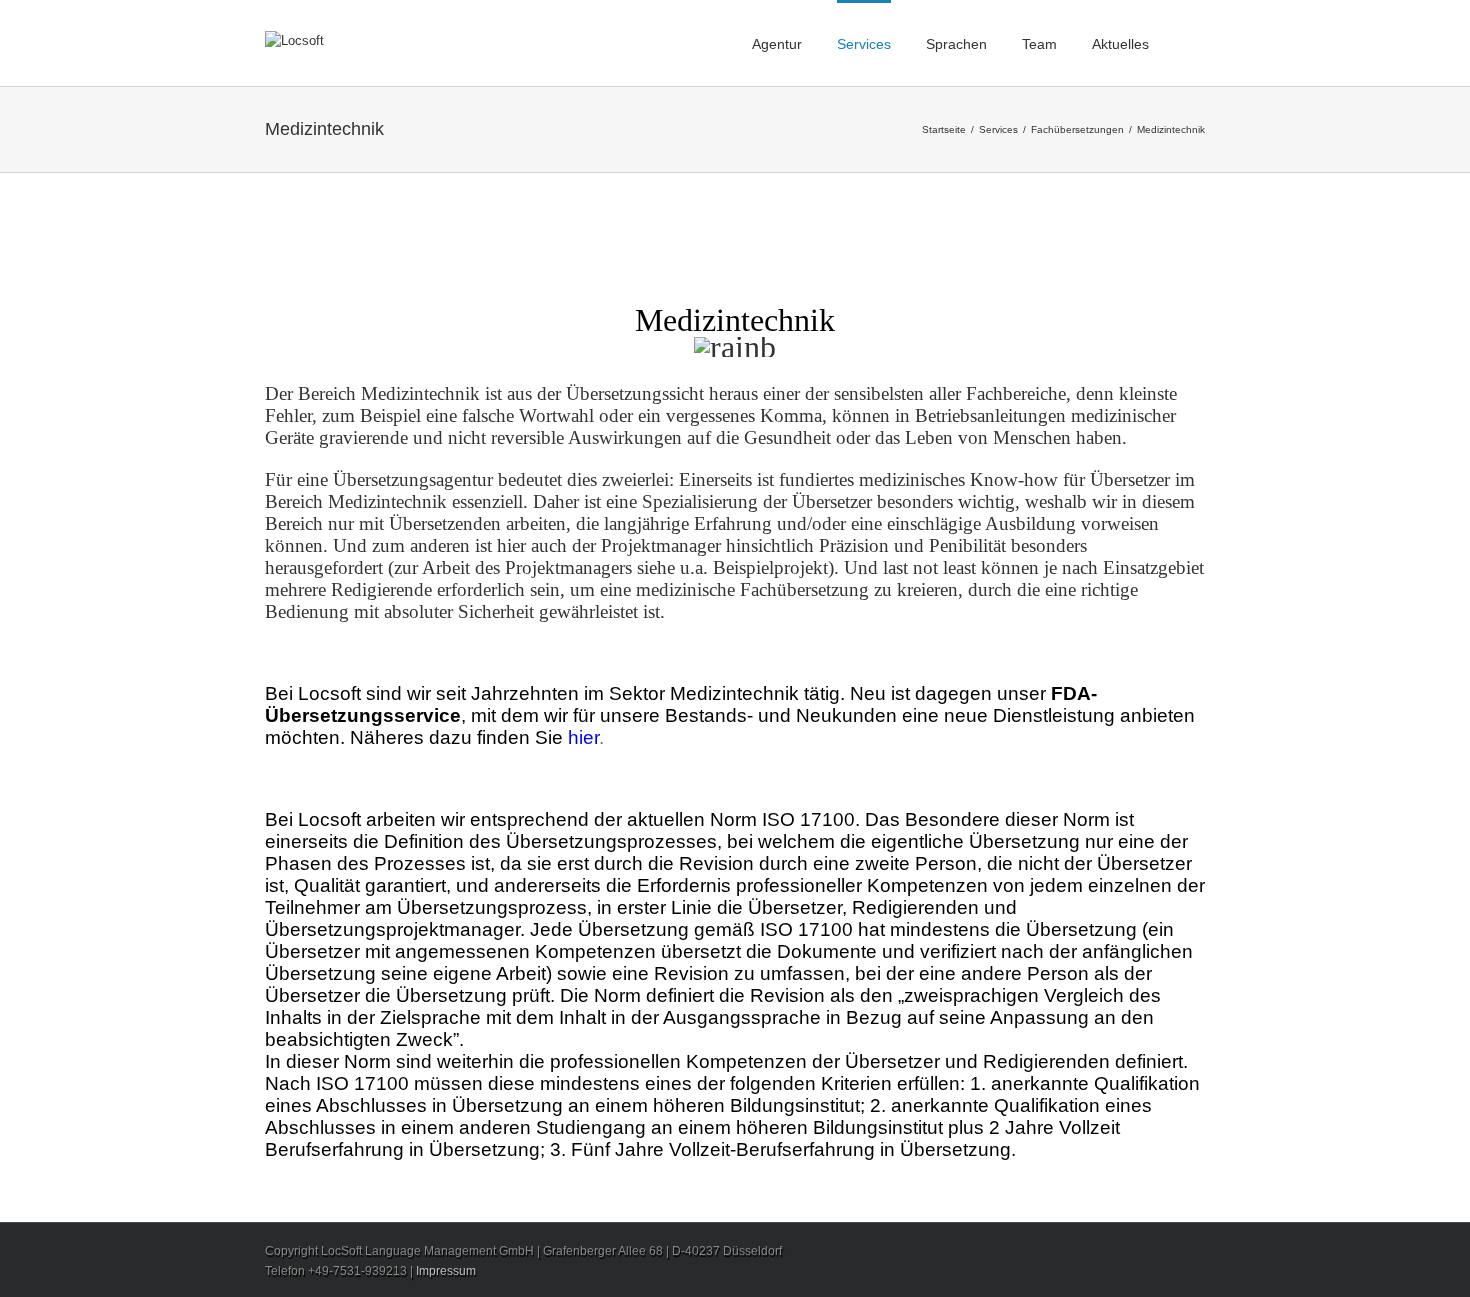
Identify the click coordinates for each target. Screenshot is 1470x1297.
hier (583, 737)
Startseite (944, 129)
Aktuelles (1120, 44)
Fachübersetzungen (1077, 129)
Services (864, 44)
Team (1039, 44)
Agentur (777, 44)
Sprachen (956, 44)
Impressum (446, 1271)
